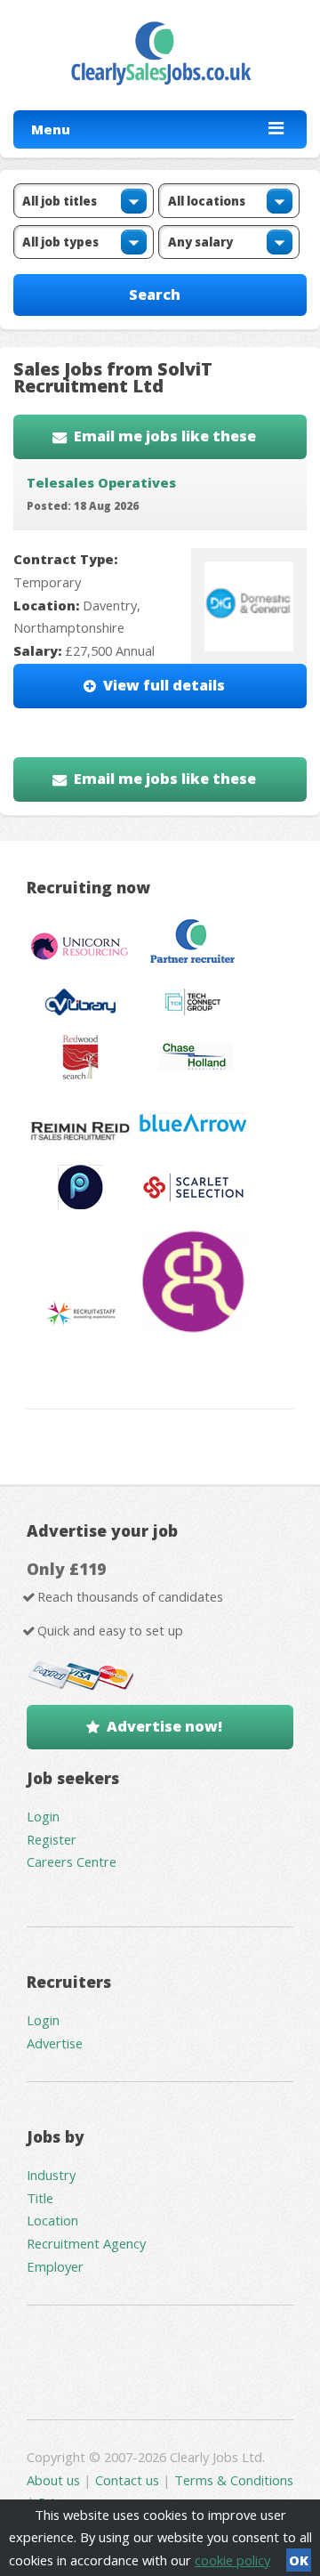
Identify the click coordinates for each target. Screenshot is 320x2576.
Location (52, 2220)
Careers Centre (72, 1861)
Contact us (129, 2480)
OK (299, 2560)
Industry (51, 2175)
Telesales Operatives (101, 482)
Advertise (55, 2043)
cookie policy (232, 2560)
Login (43, 1816)
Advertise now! (164, 1726)
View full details (164, 685)
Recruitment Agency (86, 2243)
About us (55, 2480)
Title (40, 2198)
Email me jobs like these (165, 436)
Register (52, 1839)
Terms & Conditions (234, 2480)
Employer (55, 2266)
